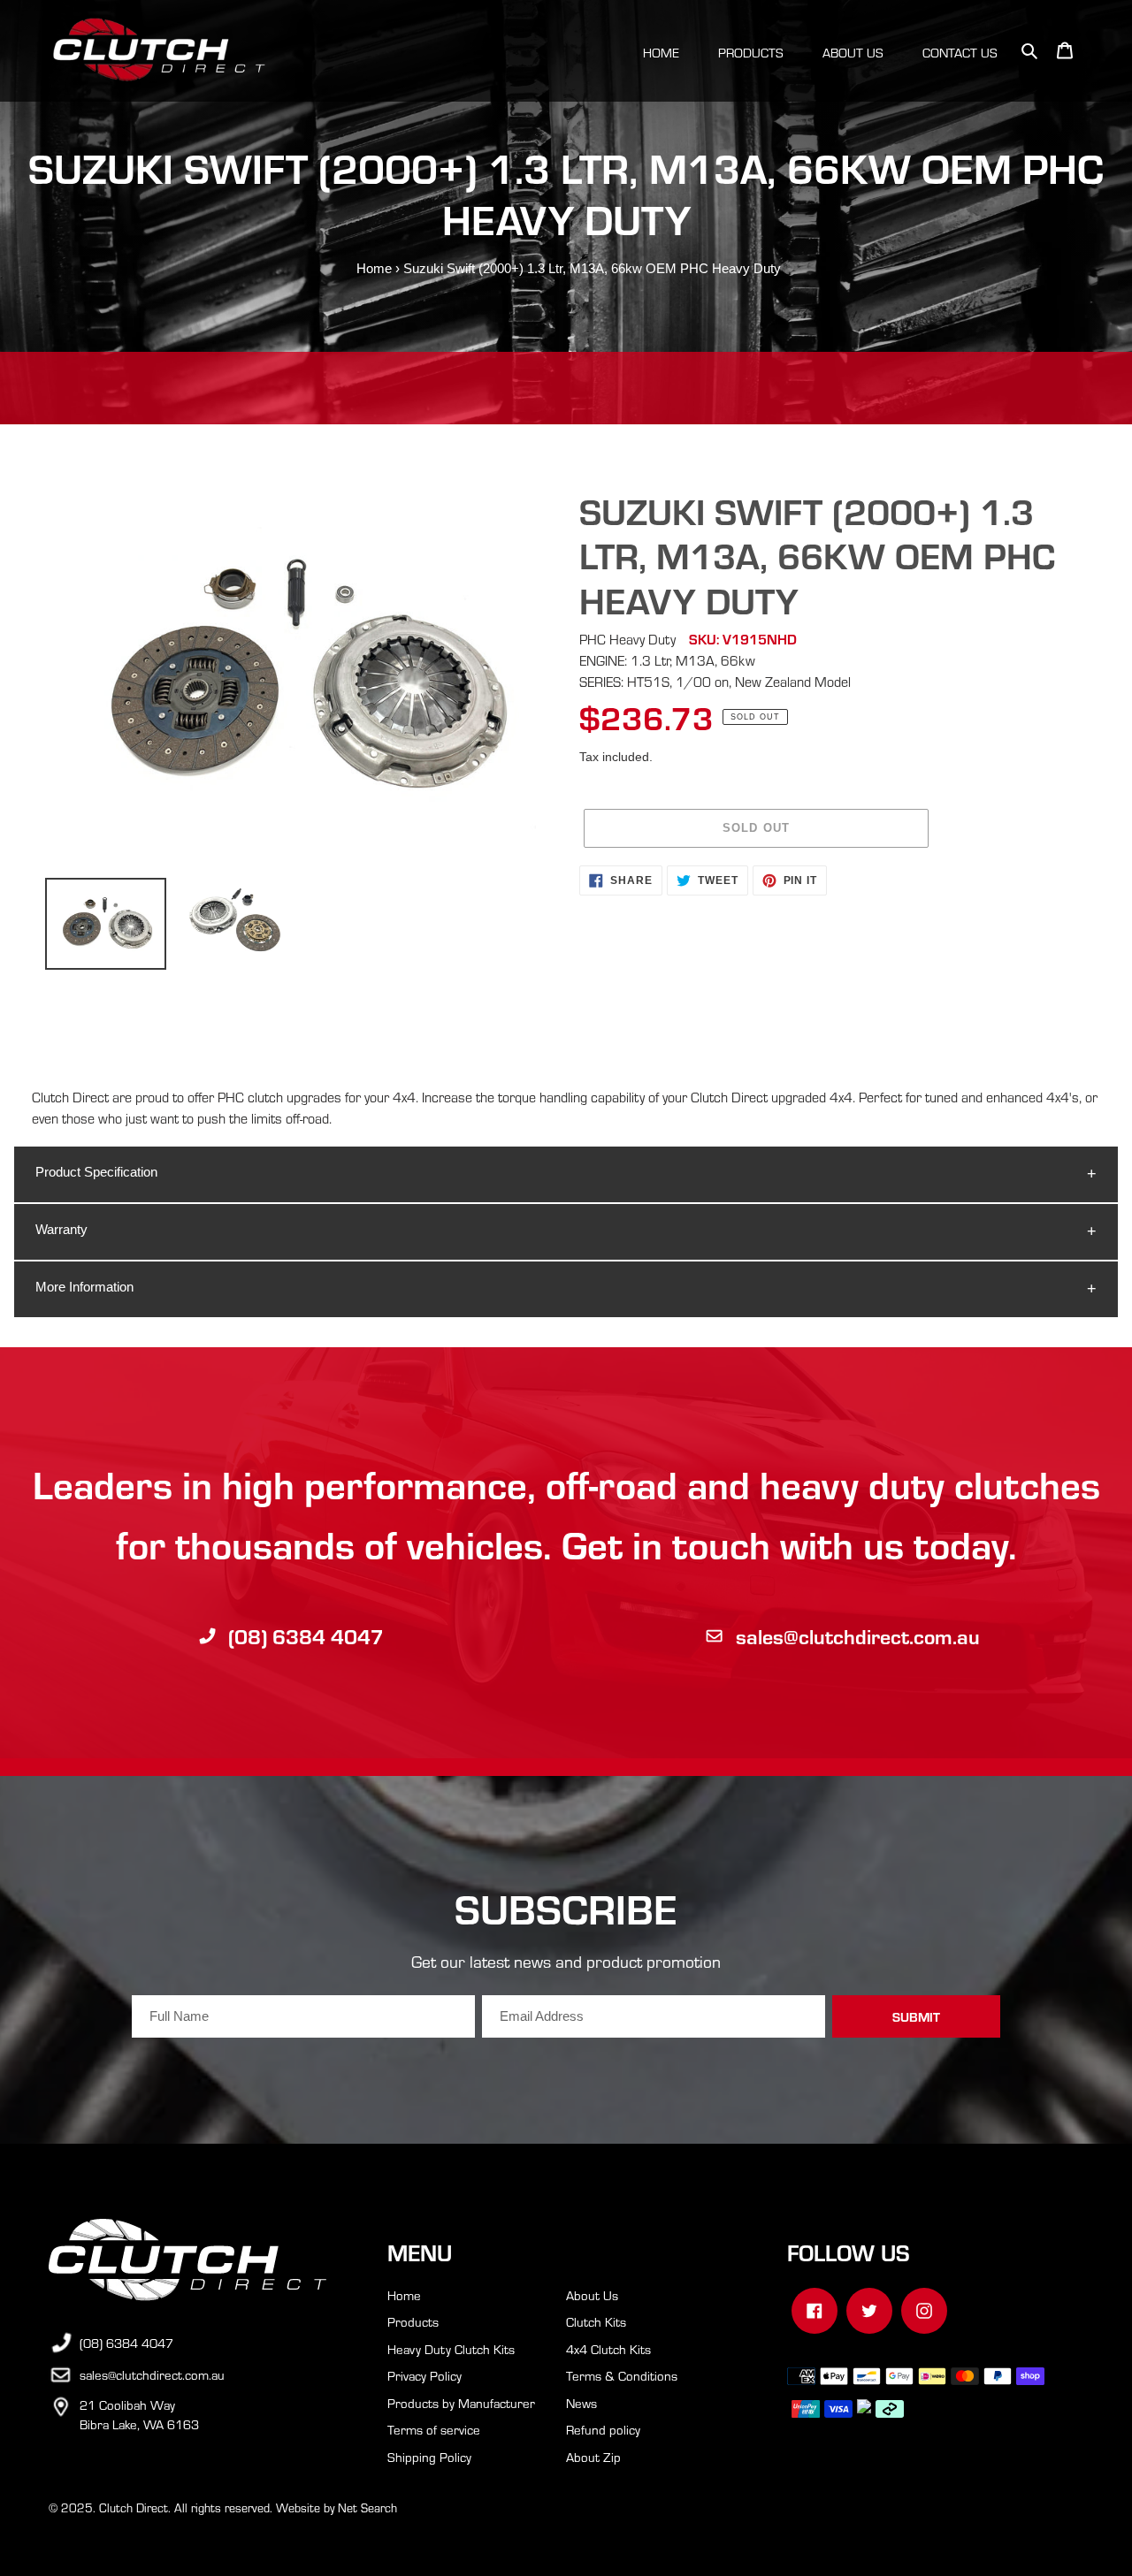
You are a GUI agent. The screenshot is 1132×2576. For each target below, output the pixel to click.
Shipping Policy (429, 2457)
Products (413, 2321)
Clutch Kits (596, 2321)
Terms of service (434, 2429)
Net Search (367, 2507)
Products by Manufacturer (461, 2403)
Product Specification (96, 1172)
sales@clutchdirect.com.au (858, 1636)
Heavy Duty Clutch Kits (451, 2349)
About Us (592, 2295)
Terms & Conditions (622, 2375)
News (581, 2403)
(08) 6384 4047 (306, 1636)
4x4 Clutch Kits (608, 2349)
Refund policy (603, 2429)
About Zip (593, 2457)
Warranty (61, 1229)
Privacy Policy (424, 2375)
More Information (84, 1287)
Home (374, 268)
